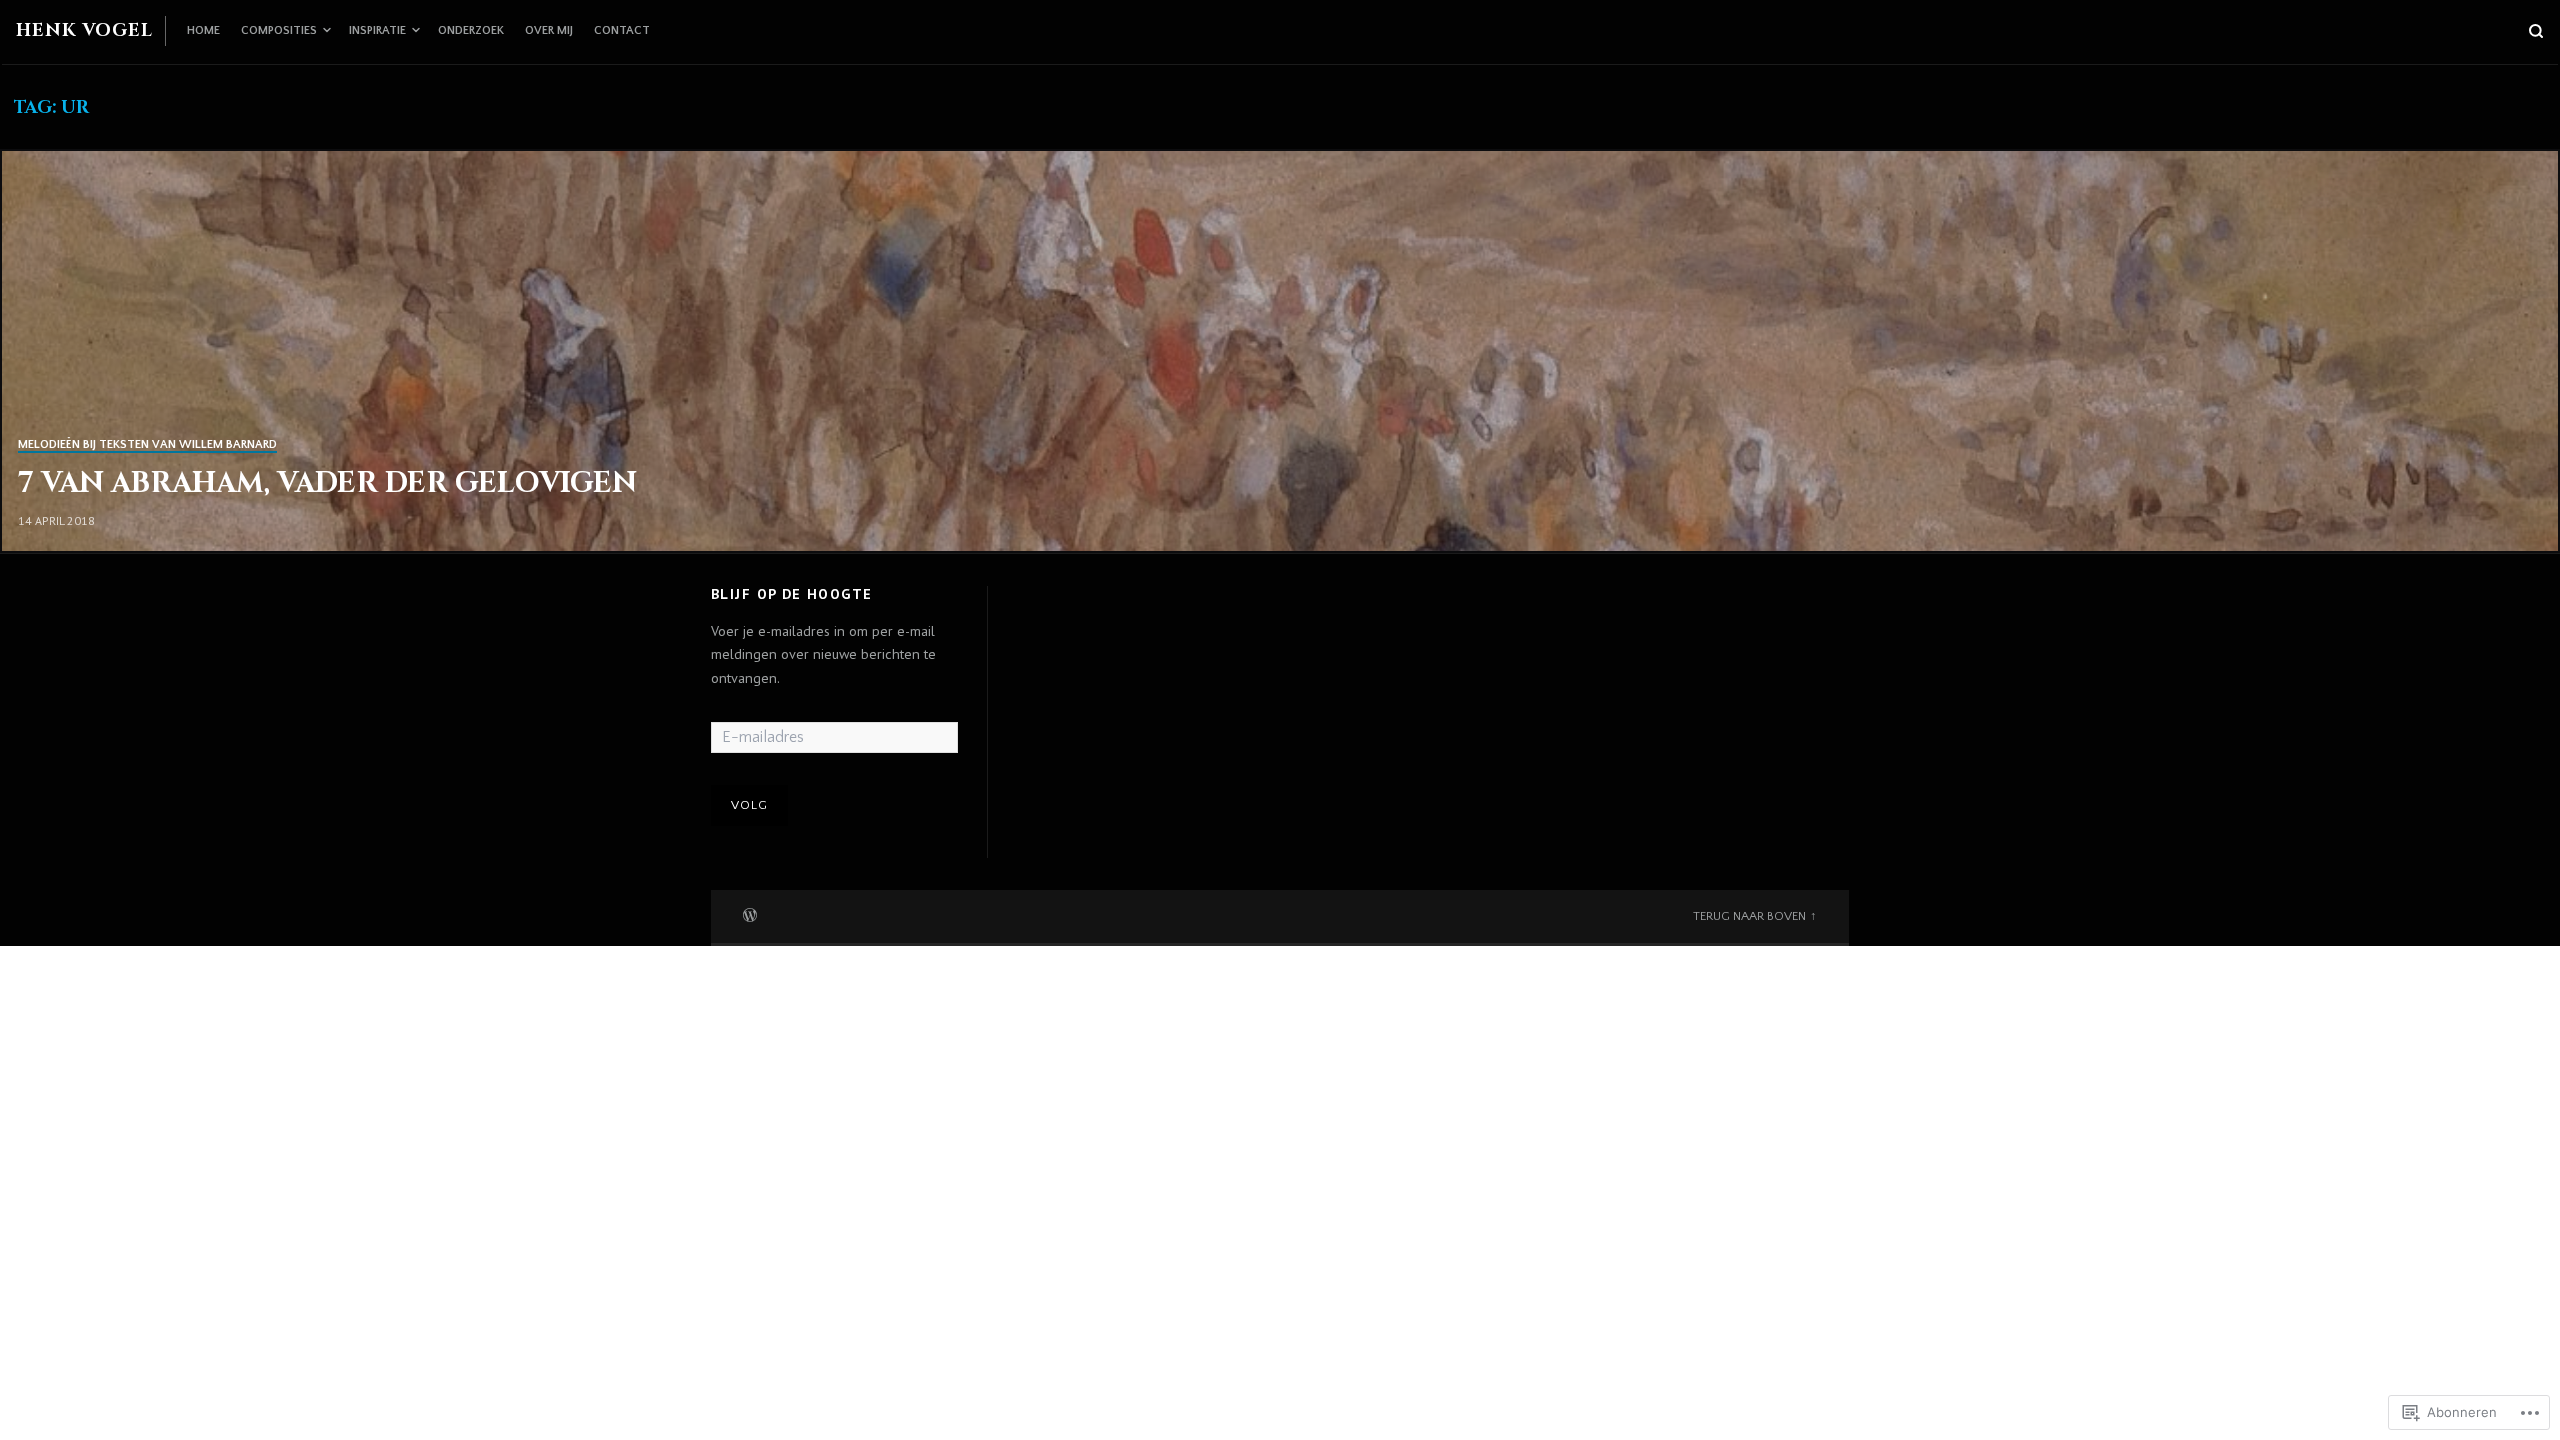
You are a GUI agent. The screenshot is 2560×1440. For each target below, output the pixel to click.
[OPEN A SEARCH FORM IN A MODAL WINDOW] (2536, 31)
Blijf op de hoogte (792, 594)
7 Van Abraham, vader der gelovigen (327, 483)
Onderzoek (471, 30)
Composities (279, 30)
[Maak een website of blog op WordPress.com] (750, 913)
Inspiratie (377, 30)
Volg (750, 805)
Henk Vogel (84, 30)
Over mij (549, 30)
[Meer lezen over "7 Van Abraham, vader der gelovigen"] (1280, 351)
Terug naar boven (1749, 916)
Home (203, 30)
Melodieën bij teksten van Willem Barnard (147, 444)
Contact (622, 30)
